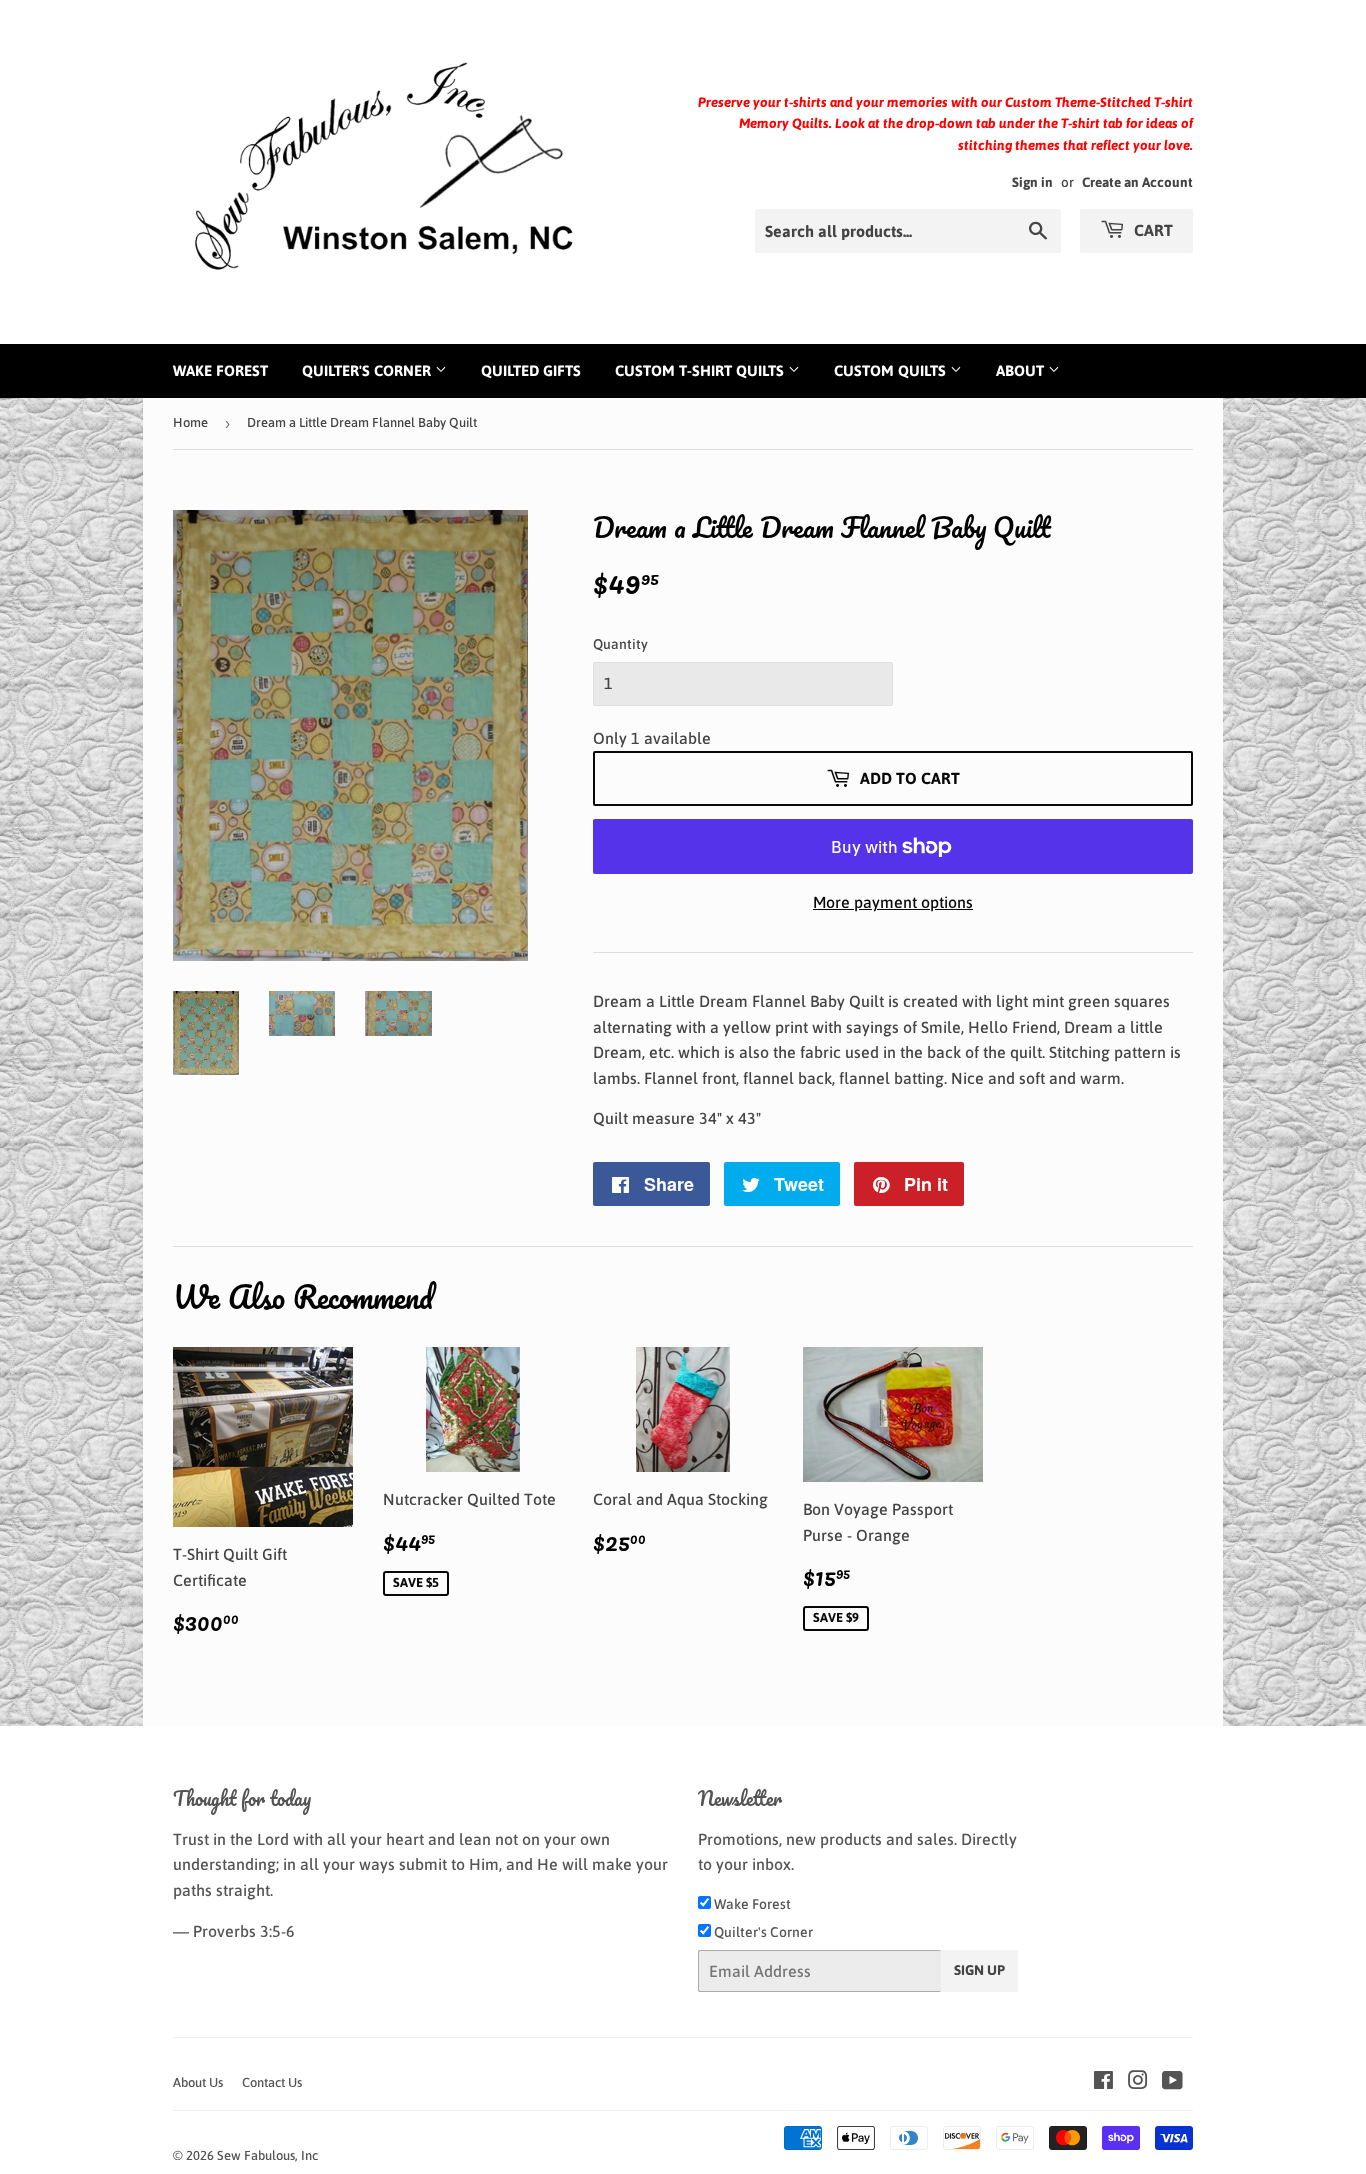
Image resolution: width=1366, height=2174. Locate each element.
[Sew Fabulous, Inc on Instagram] (1138, 2082)
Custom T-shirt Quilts (701, 370)
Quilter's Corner (368, 370)
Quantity (620, 644)
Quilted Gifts (531, 370)
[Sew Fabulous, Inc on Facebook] (1103, 2082)
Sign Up (979, 1970)
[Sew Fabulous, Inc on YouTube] (1172, 2082)
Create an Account (1137, 182)
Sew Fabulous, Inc (267, 2155)
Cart (1151, 230)
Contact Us (272, 2082)
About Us (198, 2082)
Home (190, 422)
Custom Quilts (892, 370)
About (1022, 370)
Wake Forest (220, 370)
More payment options (893, 902)
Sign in (1032, 182)
